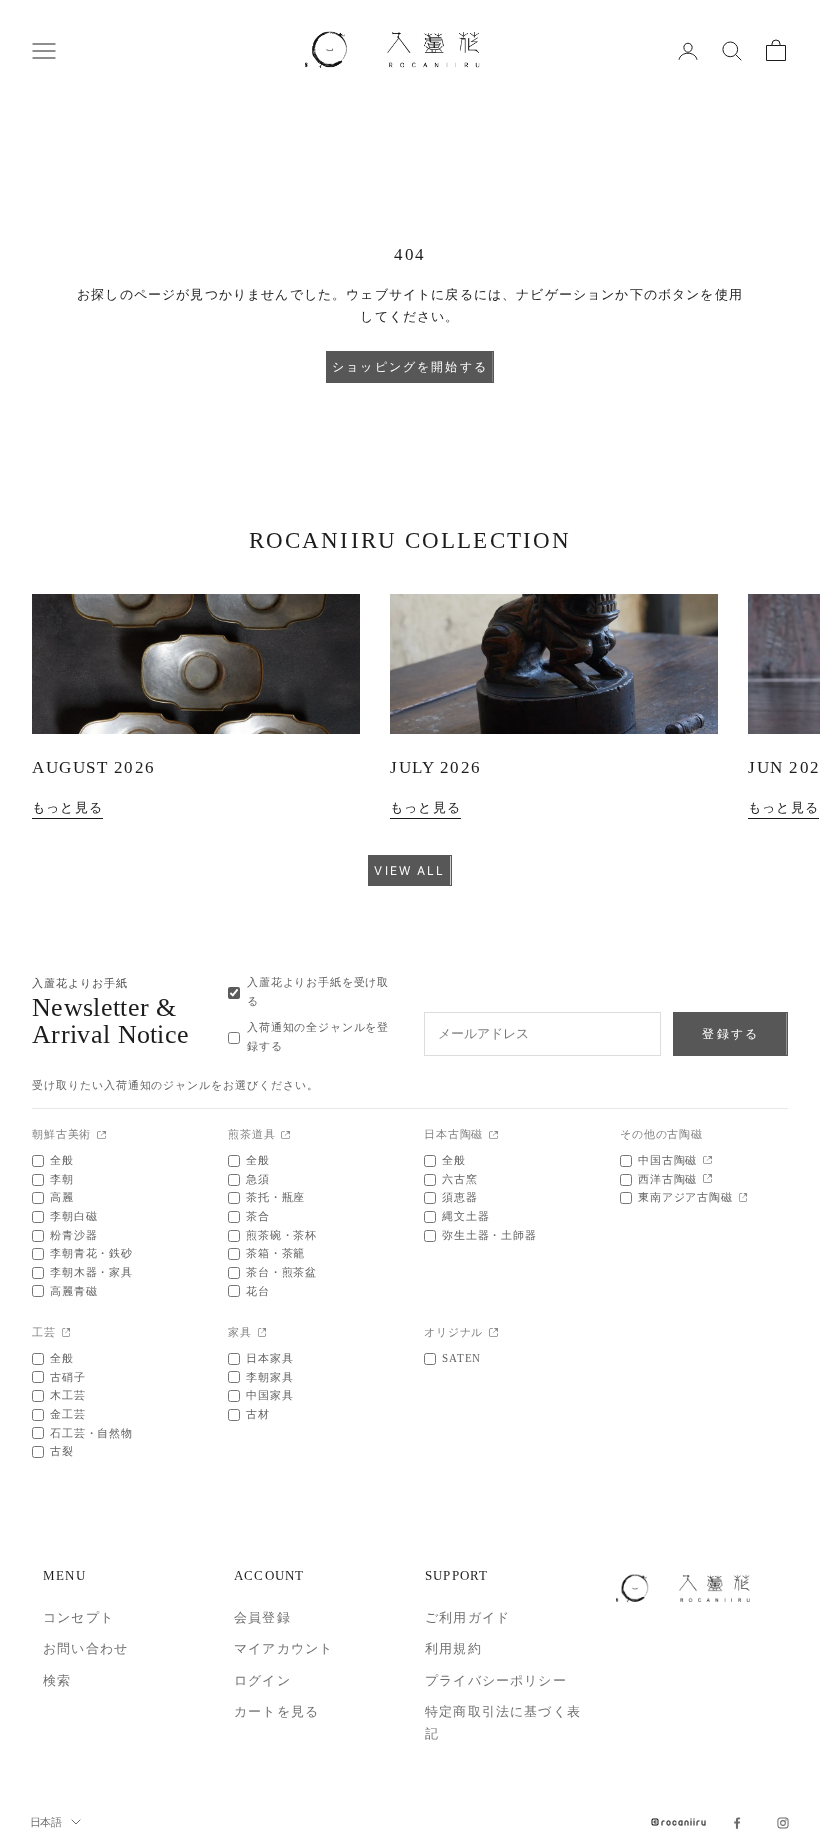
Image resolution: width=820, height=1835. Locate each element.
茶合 (258, 1216)
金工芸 (68, 1414)
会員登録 (262, 1617)
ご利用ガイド (467, 1617)
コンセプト (78, 1617)
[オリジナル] (493, 1333)
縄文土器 (465, 1216)
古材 (258, 1414)
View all (409, 870)
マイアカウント (283, 1648)
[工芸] (66, 1333)
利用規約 (453, 1648)
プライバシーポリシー (496, 1680)
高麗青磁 (73, 1291)
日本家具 (269, 1358)
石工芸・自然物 (91, 1433)
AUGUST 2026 (94, 767)
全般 (62, 1160)
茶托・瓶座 (275, 1197)
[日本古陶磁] (493, 1136)
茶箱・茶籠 (275, 1253)
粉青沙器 (73, 1235)
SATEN (461, 1358)
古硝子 (68, 1377)
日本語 (45, 1822)
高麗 (62, 1197)
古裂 (62, 1451)
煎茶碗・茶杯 (281, 1235)
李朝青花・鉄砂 (91, 1253)
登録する (730, 1033)
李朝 (62, 1179)
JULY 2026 (436, 767)
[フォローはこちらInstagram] (783, 1823)
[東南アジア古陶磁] (743, 1198)
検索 (57, 1680)
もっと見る (67, 807)
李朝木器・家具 (91, 1272)
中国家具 (269, 1395)
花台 (258, 1291)
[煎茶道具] (285, 1136)
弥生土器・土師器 (489, 1235)
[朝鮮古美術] (101, 1136)
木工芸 (68, 1395)
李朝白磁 (73, 1216)
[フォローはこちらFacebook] (737, 1823)
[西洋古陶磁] (707, 1179)
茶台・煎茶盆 (281, 1272)
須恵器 (460, 1197)
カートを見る (276, 1711)
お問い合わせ (85, 1648)
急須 (258, 1179)
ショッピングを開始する (410, 366)
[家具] (262, 1333)
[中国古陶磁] (707, 1161)
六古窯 (460, 1179)
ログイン (262, 1680)
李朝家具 (269, 1377)
